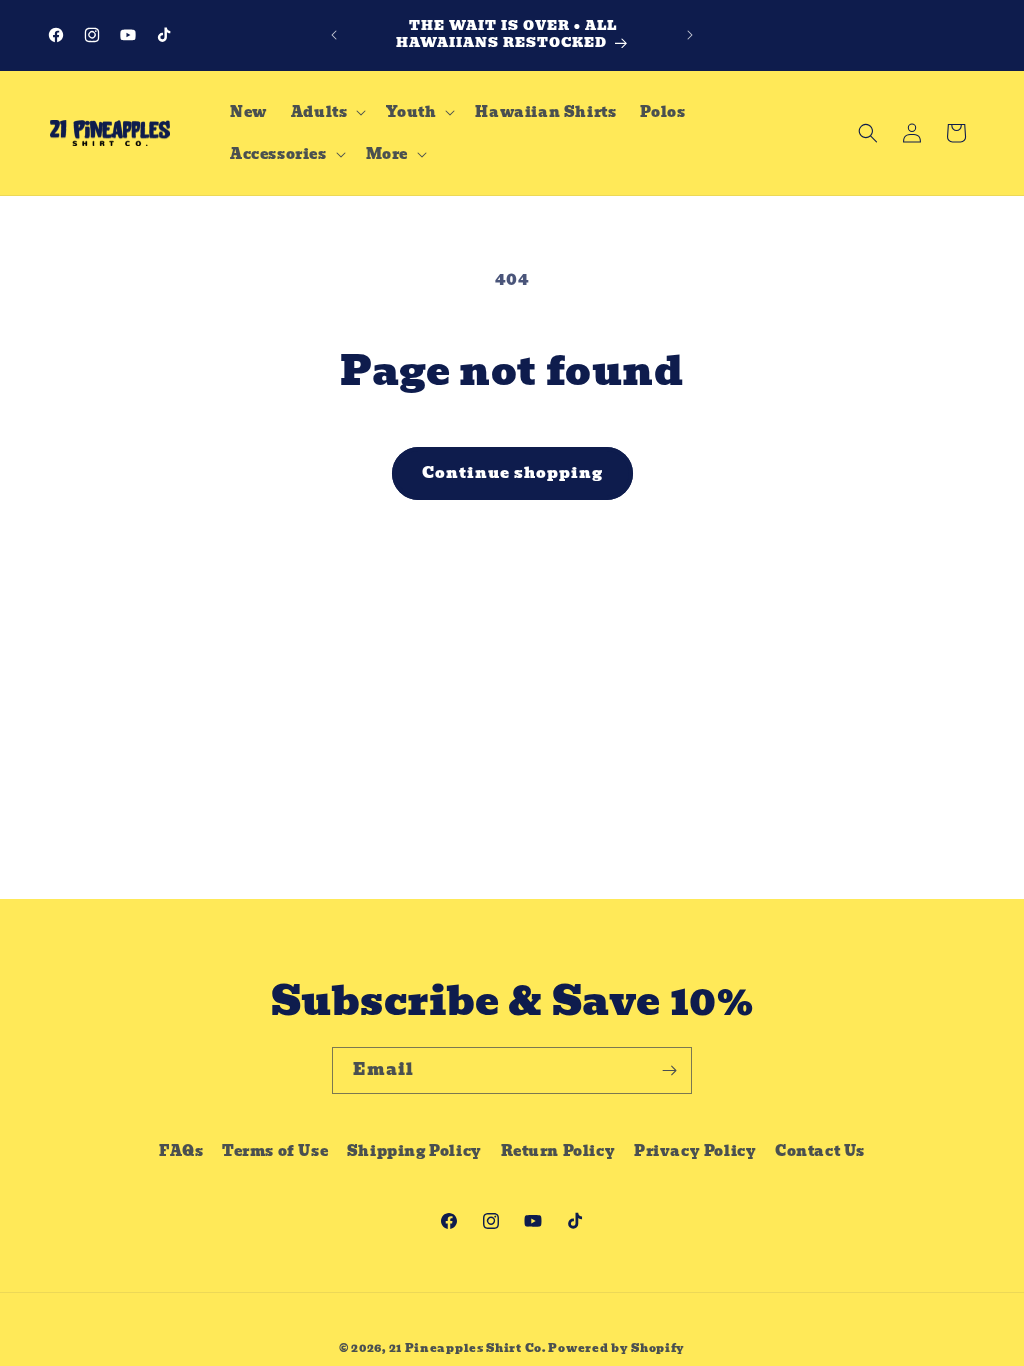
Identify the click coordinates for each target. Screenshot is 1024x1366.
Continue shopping (512, 473)
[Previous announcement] (334, 35)
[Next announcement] (690, 35)
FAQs (181, 1151)
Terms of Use (275, 1151)
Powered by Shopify (616, 1348)
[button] (327, 112)
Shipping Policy (414, 1151)
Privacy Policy (695, 1151)
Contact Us (820, 1151)
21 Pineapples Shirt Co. (467, 1348)
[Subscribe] (669, 1070)
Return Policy (558, 1151)
